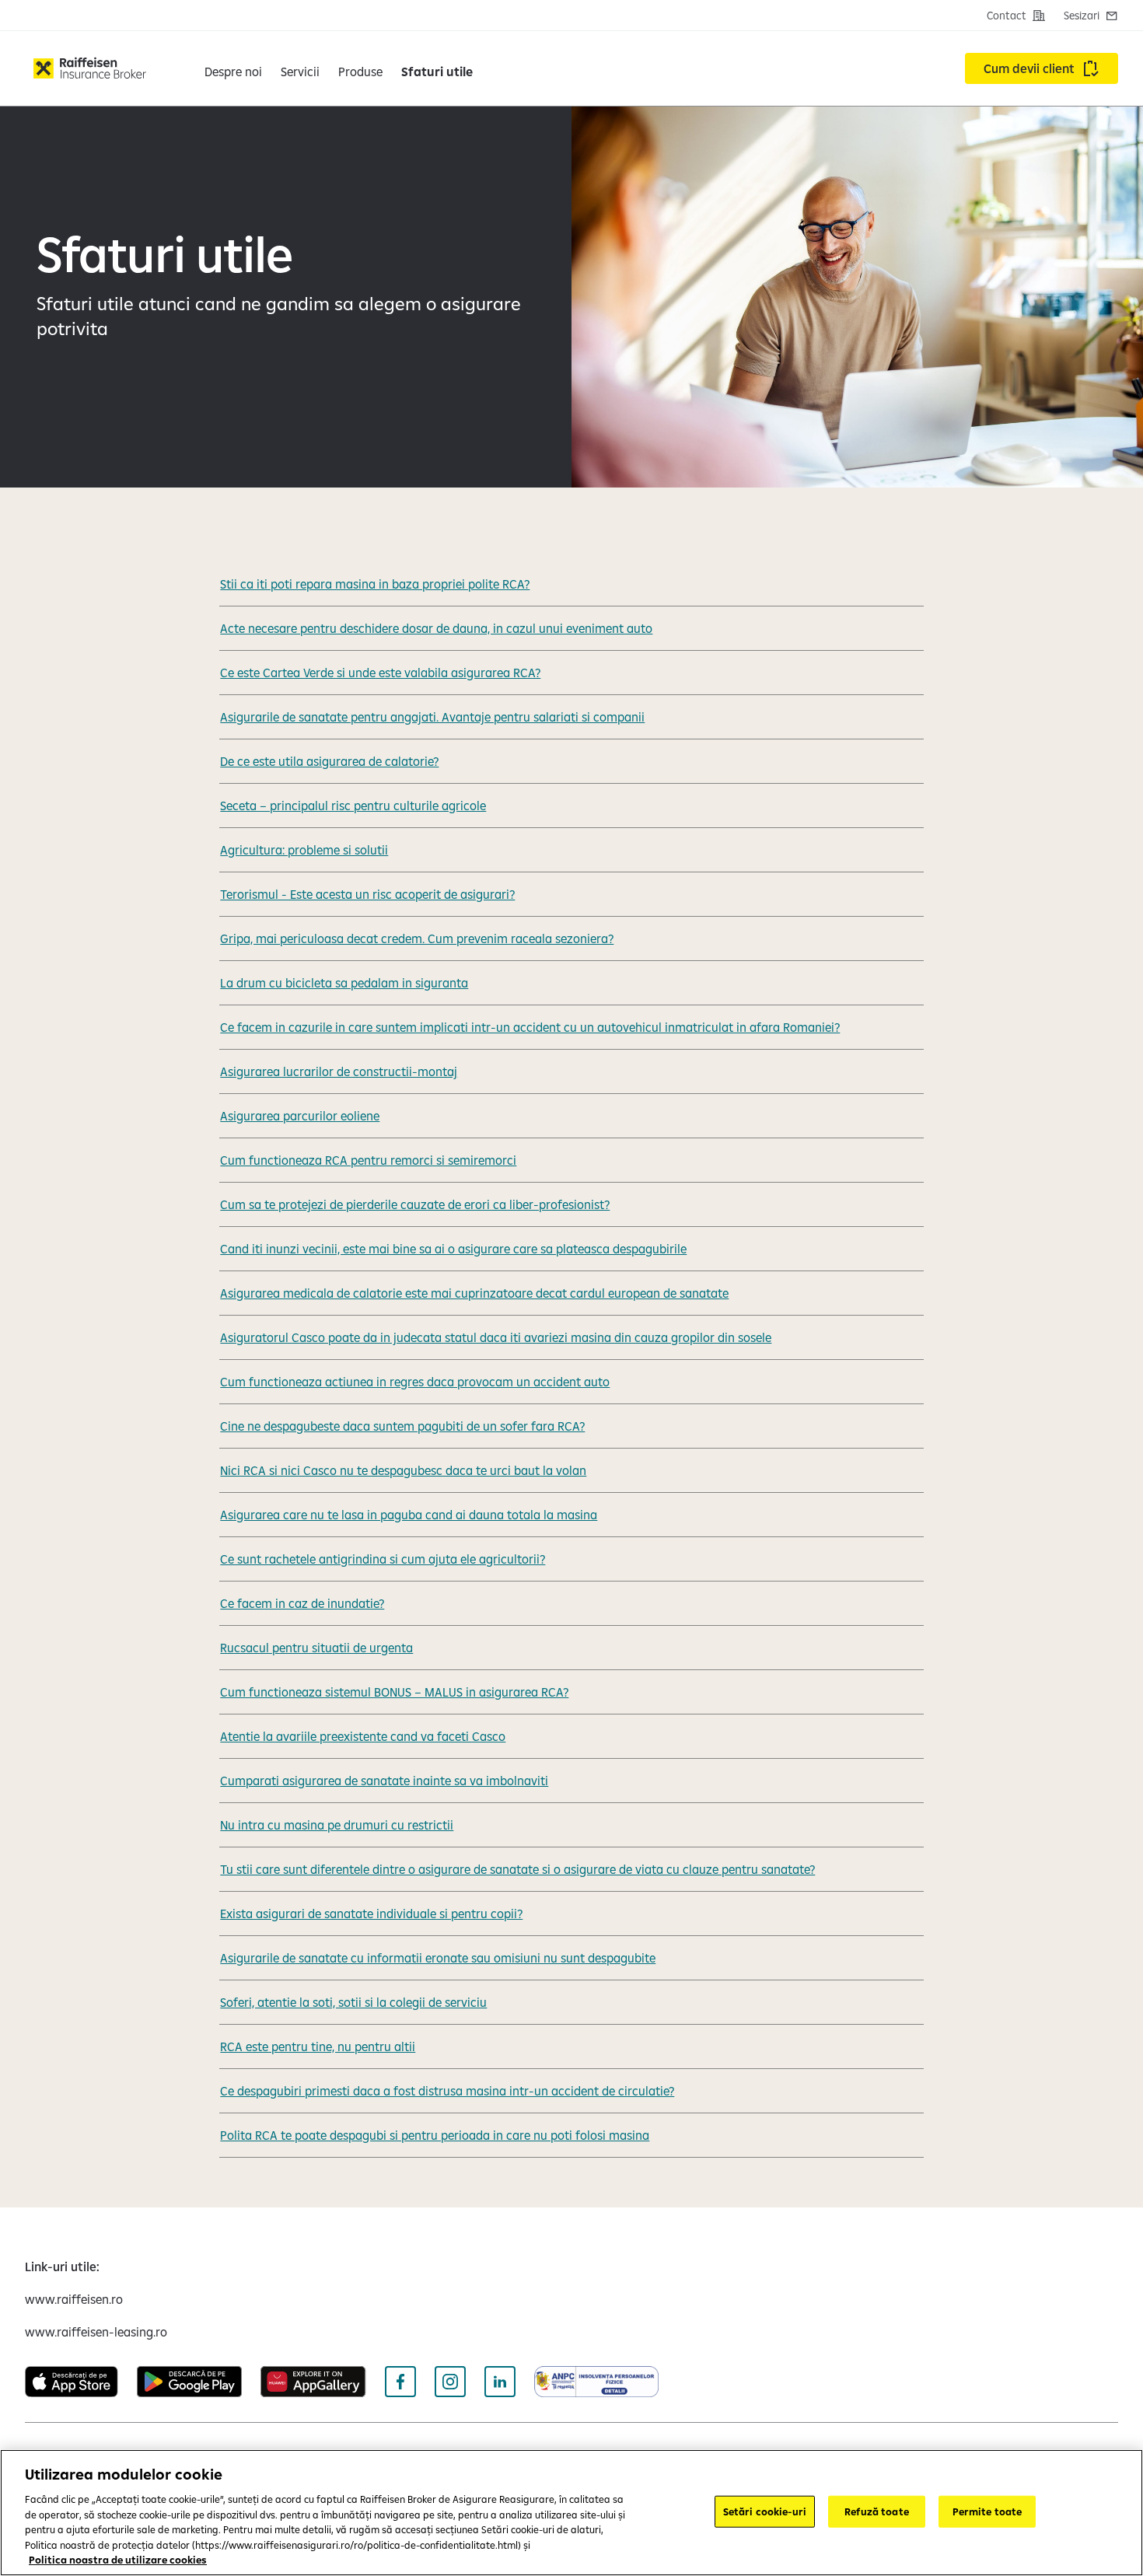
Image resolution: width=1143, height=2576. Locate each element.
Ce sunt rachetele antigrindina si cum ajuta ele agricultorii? (383, 1559)
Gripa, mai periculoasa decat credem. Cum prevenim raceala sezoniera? (417, 938)
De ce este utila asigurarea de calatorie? (329, 761)
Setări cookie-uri (765, 2511)
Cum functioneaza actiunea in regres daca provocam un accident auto (415, 1382)
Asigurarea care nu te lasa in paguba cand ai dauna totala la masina (409, 1515)
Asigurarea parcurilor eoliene (300, 1116)
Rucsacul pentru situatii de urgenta (316, 1648)
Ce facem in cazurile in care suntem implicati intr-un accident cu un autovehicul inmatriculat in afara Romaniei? (530, 1027)
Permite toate (987, 2511)
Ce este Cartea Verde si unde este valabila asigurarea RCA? (380, 673)
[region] (571, 2513)
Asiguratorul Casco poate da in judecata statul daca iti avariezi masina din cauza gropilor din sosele (496, 1337)
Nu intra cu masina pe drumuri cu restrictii (337, 1825)
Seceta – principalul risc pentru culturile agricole (353, 806)
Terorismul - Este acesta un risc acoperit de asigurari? (367, 894)
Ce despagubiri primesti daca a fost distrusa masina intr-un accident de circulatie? (447, 2091)
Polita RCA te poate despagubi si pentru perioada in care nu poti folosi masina (435, 2135)
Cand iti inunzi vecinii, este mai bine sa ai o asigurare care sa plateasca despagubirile (453, 1249)
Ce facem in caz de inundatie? (302, 1603)
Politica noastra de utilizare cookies (118, 2560)
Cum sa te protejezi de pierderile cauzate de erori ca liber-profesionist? (415, 1204)
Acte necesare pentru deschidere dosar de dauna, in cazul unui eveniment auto (436, 628)
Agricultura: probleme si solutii (304, 850)
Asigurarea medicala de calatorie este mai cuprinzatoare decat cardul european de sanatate (474, 1293)
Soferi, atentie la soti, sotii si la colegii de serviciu (353, 2002)
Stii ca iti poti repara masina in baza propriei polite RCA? (375, 584)
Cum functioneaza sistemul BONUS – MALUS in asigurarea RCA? (394, 1692)
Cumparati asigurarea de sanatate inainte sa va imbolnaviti (384, 1781)
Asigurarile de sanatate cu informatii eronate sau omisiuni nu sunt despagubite (438, 1958)
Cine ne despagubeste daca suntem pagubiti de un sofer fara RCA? (402, 1426)
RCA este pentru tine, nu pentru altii (318, 2046)
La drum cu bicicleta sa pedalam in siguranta (344, 983)
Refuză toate (877, 2511)
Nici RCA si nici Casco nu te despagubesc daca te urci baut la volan (403, 1470)
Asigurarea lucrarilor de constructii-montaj (339, 1071)
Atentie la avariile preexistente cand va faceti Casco (363, 1736)
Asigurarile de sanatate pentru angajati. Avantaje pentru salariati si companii (432, 717)
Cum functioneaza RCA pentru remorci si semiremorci (368, 1160)
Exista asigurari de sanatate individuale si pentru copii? (371, 1914)
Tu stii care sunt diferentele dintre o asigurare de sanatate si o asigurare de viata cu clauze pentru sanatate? (517, 1869)
